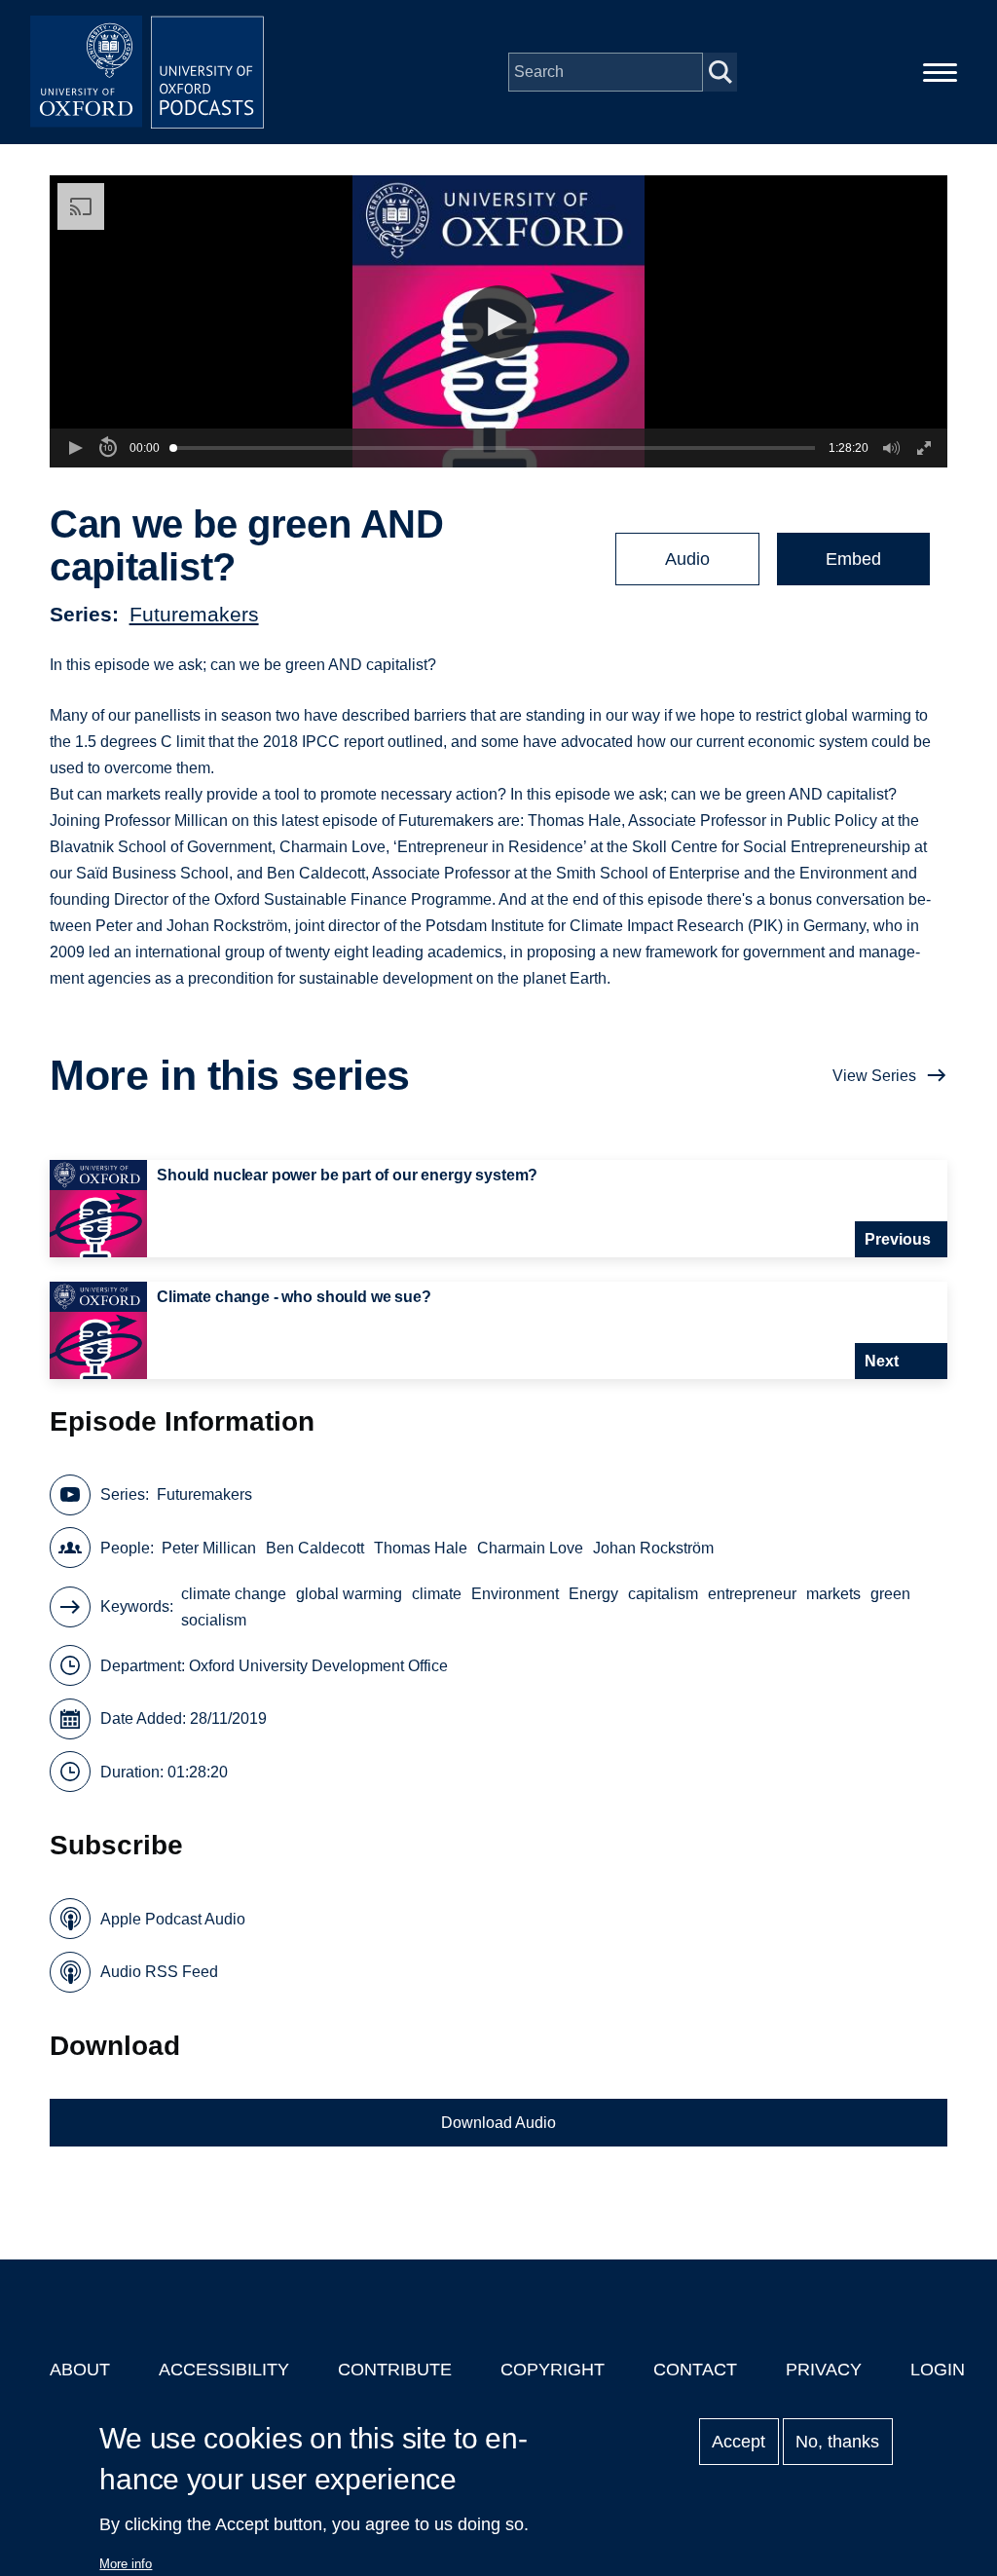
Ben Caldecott (315, 1548)
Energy (593, 1594)
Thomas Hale (421, 1548)
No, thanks (837, 2442)
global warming (349, 1594)
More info (126, 2564)
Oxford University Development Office (318, 1666)
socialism (214, 1620)
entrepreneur (752, 1594)
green (890, 1594)
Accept (739, 2442)
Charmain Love (530, 1548)
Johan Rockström (653, 1548)
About (80, 2370)
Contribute (395, 2370)
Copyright (553, 2370)
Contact (695, 2370)
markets (833, 1594)
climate (437, 1594)
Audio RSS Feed (159, 1972)
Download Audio (498, 2123)
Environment (515, 1594)
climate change (234, 1594)
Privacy (824, 2370)
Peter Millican (209, 1548)
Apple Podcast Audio (173, 1919)
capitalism (663, 1594)
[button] (499, 322)
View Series (874, 1076)
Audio (687, 559)
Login (938, 2370)
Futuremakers (194, 614)
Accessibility (224, 2370)
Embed (853, 559)
